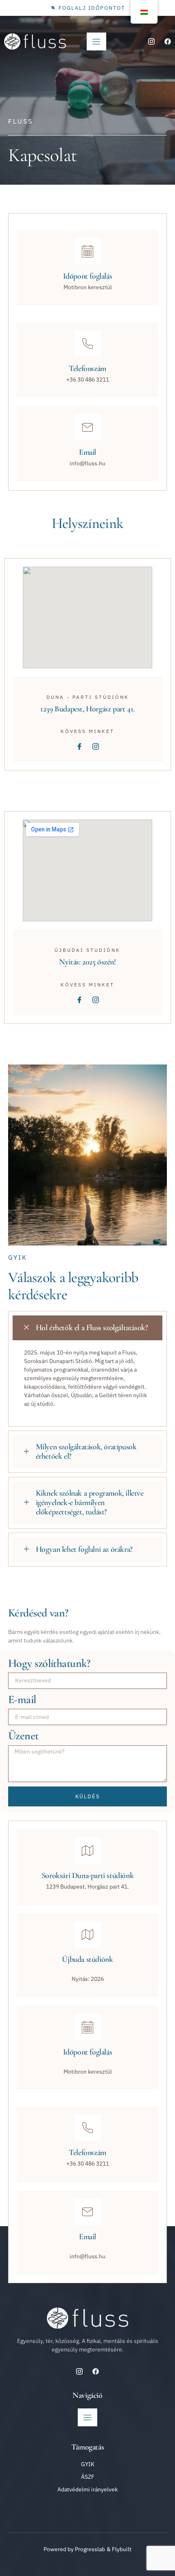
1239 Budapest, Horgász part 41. (87, 709)
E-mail (22, 1700)
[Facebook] (168, 41)
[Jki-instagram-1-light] (151, 41)
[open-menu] (96, 41)
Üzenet (23, 1736)
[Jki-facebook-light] (79, 746)
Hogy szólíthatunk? (49, 1663)
